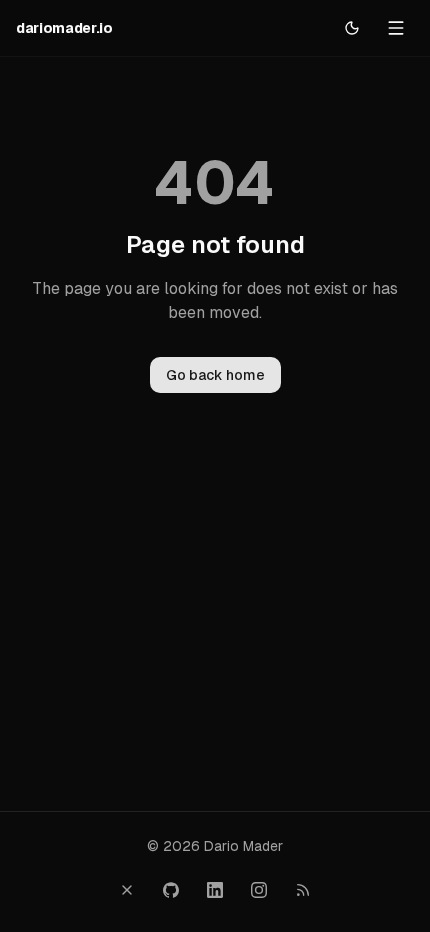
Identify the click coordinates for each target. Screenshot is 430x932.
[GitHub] (171, 890)
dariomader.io (64, 28)
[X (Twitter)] (127, 890)
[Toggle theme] (352, 28)
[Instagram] (259, 890)
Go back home (215, 375)
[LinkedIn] (215, 890)
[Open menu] (396, 28)
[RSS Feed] (303, 890)
